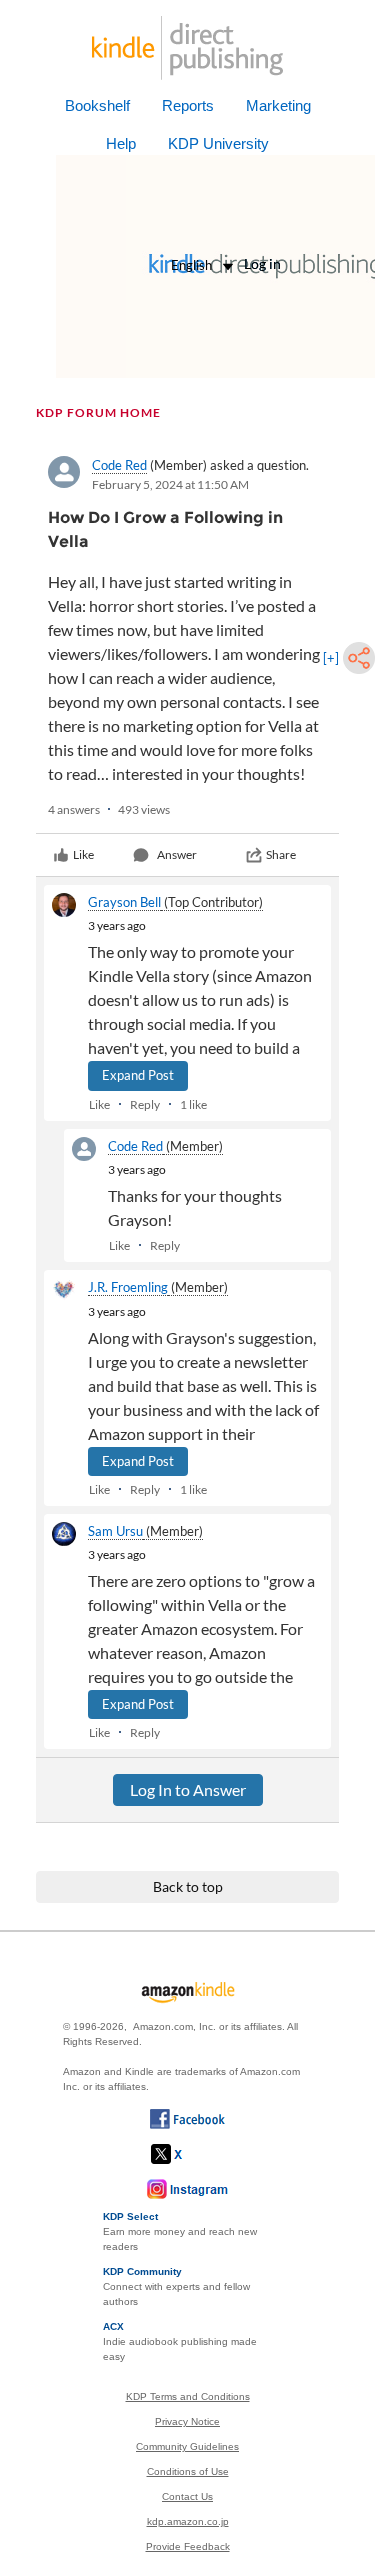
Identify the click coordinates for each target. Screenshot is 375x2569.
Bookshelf (97, 105)
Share (281, 854)
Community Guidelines (187, 2446)
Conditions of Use (188, 2471)
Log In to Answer (188, 1789)
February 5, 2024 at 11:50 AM (170, 484)
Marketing (278, 105)
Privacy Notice (187, 2421)
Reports (188, 105)
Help (121, 143)
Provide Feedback (188, 2546)
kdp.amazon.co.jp (188, 2521)
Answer (177, 854)
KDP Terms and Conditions (188, 2396)
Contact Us (187, 2496)
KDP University (218, 143)
